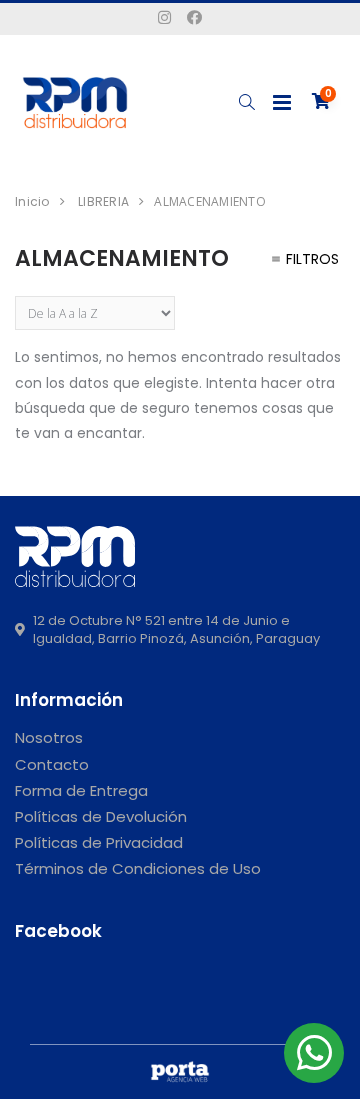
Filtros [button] (312, 259)
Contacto (52, 764)
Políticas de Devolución (101, 816)
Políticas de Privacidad (99, 842)
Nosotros (49, 737)
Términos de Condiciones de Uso (138, 868)
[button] (246, 102)
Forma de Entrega (81, 790)
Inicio (32, 201)
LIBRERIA (103, 201)
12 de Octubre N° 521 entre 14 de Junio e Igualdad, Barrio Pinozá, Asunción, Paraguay (176, 630)
